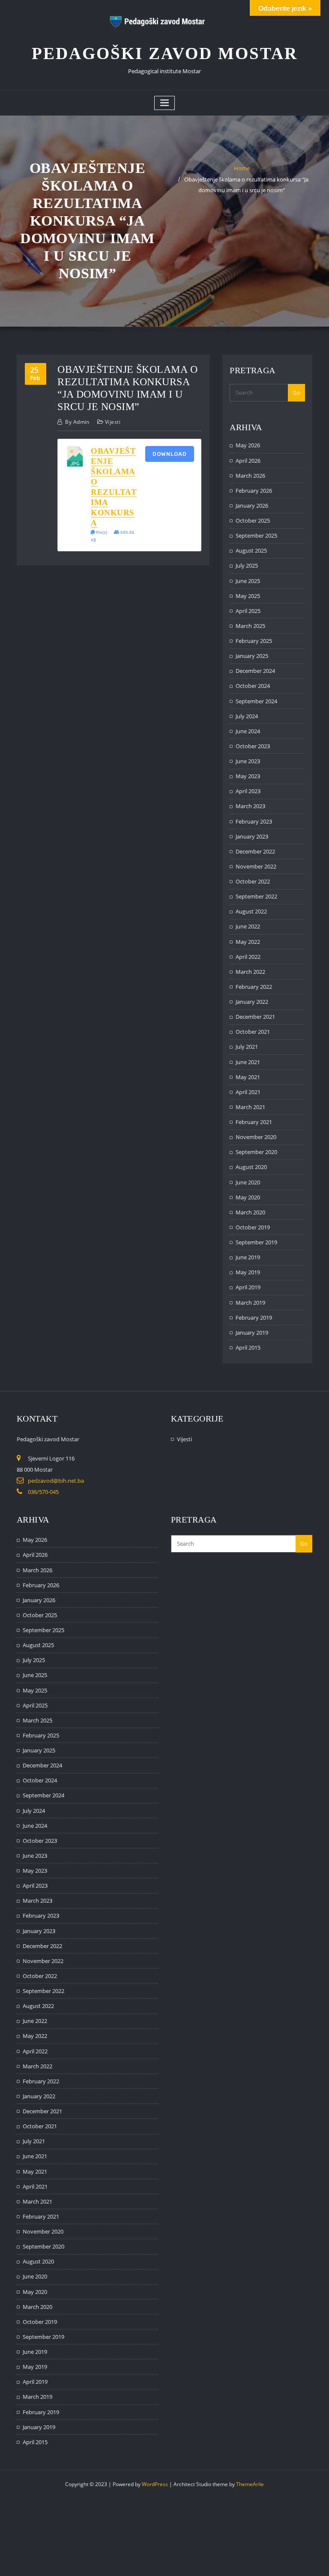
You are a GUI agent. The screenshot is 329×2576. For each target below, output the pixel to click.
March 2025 (250, 626)
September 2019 (256, 1242)
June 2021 (248, 1062)
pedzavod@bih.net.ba (56, 1481)
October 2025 (253, 521)
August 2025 (251, 550)
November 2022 (256, 866)
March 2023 (250, 806)
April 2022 (248, 957)
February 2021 (254, 1122)
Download (170, 454)
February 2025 (254, 641)
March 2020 (250, 1212)
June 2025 (248, 581)
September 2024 (256, 701)
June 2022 (248, 926)
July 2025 (247, 565)
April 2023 (248, 791)
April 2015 (248, 1347)
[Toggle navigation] (164, 103)
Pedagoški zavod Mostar (165, 53)
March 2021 (250, 1107)
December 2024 (255, 671)
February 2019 (254, 1318)
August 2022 (251, 911)
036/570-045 (43, 1492)
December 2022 (255, 851)
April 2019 (248, 1287)
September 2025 (256, 535)
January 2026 (252, 506)
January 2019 (252, 1333)
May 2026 (248, 445)
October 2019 (253, 1227)
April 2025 (248, 611)
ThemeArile (250, 2484)
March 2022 (250, 972)
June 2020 (248, 1182)
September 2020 (256, 1152)
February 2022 (254, 987)
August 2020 (251, 1167)
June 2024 (248, 731)
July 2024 (247, 716)
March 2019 (250, 1303)
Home (242, 168)
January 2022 (252, 1002)
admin (77, 422)
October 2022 (253, 881)
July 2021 (247, 1047)
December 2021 (255, 1017)
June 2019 (248, 1257)
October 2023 (253, 746)
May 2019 (248, 1272)
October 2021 (253, 1032)
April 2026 (248, 461)
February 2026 (254, 491)
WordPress (155, 2484)
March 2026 (250, 476)
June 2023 (248, 761)
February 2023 (254, 821)
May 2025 (248, 596)
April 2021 (248, 1092)
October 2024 (253, 686)
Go (296, 393)
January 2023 (252, 836)
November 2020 (256, 1137)
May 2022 (248, 942)
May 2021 (248, 1077)
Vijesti (113, 422)
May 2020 (248, 1197)
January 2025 (252, 656)
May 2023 (248, 776)
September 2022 (256, 896)
